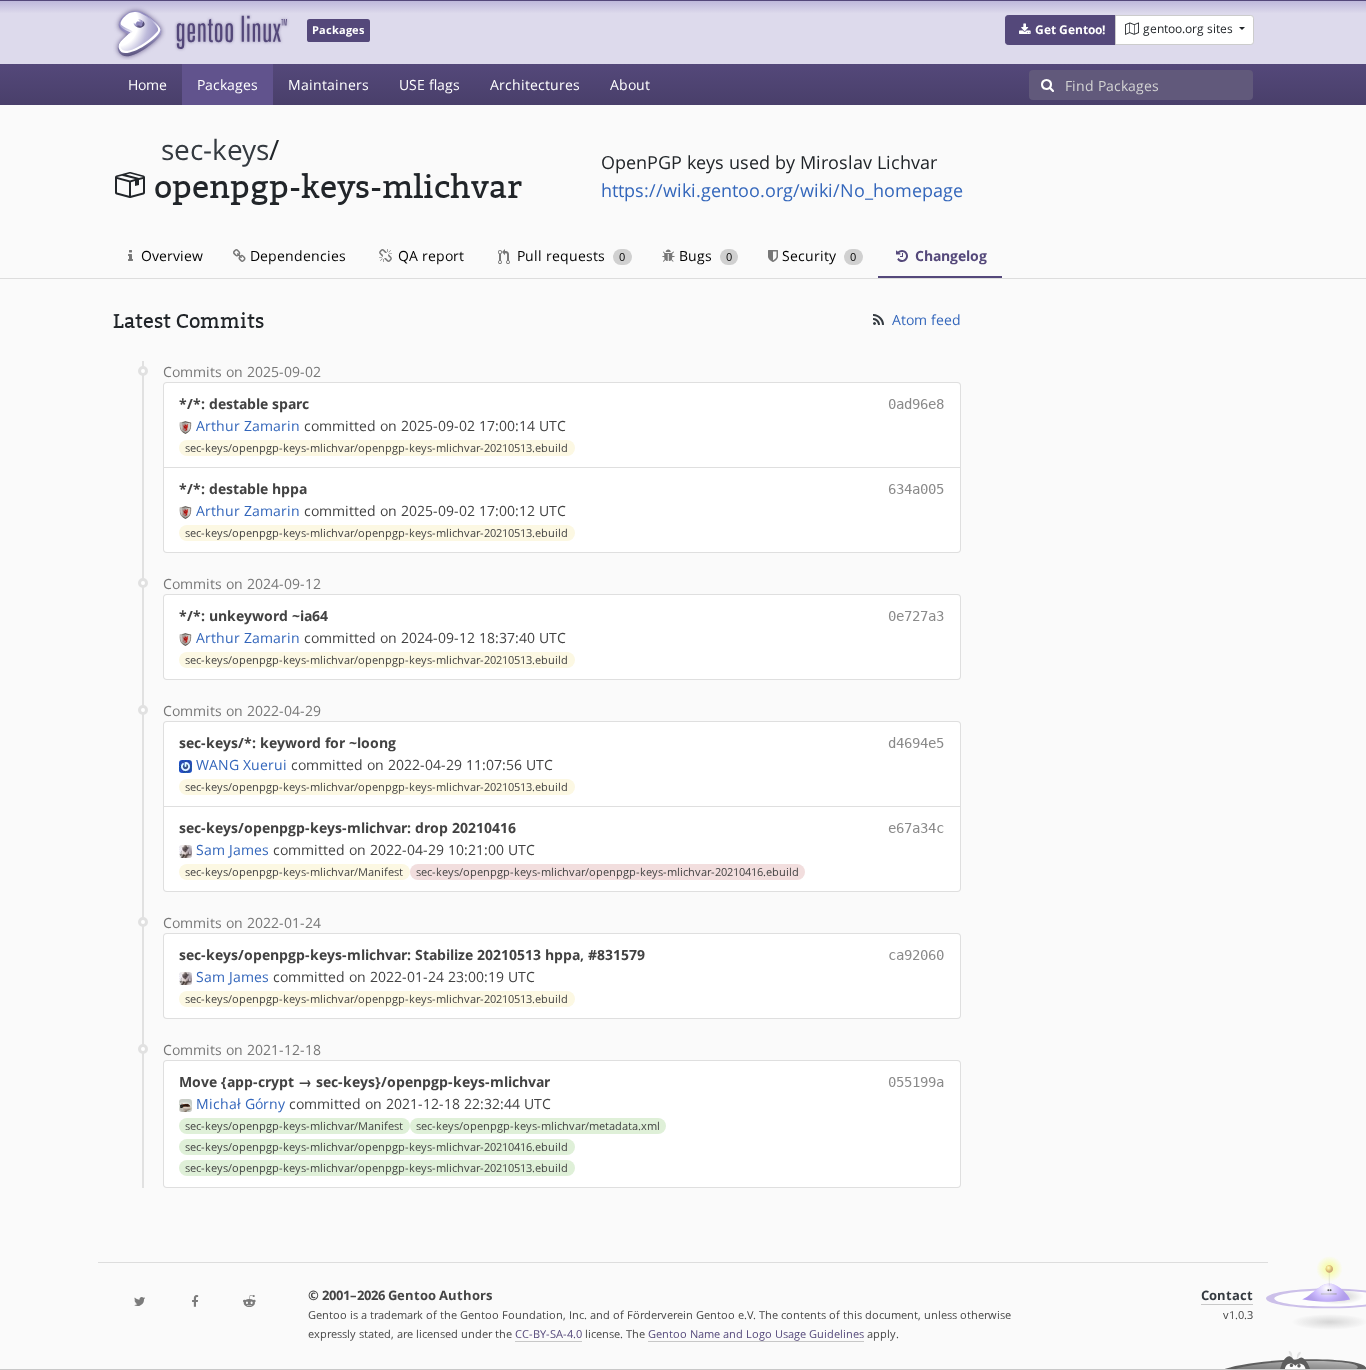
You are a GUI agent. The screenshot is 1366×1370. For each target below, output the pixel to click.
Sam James (232, 849)
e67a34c (916, 828)
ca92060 (916, 955)
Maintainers (328, 84)
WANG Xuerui (241, 764)
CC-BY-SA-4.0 (548, 1333)
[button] (1060, 30)
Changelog (949, 255)
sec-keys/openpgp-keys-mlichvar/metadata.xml (538, 1126)
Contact (1227, 1295)
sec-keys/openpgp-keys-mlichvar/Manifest (294, 872)
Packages (227, 84)
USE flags (429, 84)
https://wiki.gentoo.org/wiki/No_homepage (782, 190)
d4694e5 (916, 743)
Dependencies (296, 255)
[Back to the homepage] (200, 32)
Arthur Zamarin (248, 425)
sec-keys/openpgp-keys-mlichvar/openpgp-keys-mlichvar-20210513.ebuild (376, 448)
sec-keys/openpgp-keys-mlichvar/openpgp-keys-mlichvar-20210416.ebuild (607, 872)
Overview (170, 255)
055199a (916, 1082)
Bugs (703, 255)
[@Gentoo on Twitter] (140, 1302)
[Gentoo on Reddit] (249, 1302)
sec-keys (215, 149)
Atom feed (924, 319)
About (630, 84)
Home (147, 84)
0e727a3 (916, 616)
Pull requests (569, 255)
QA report (429, 255)
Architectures (535, 84)
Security (817, 255)
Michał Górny (240, 1103)
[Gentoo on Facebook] (194, 1302)
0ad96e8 (916, 404)
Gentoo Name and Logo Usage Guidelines (756, 1333)
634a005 (916, 489)
